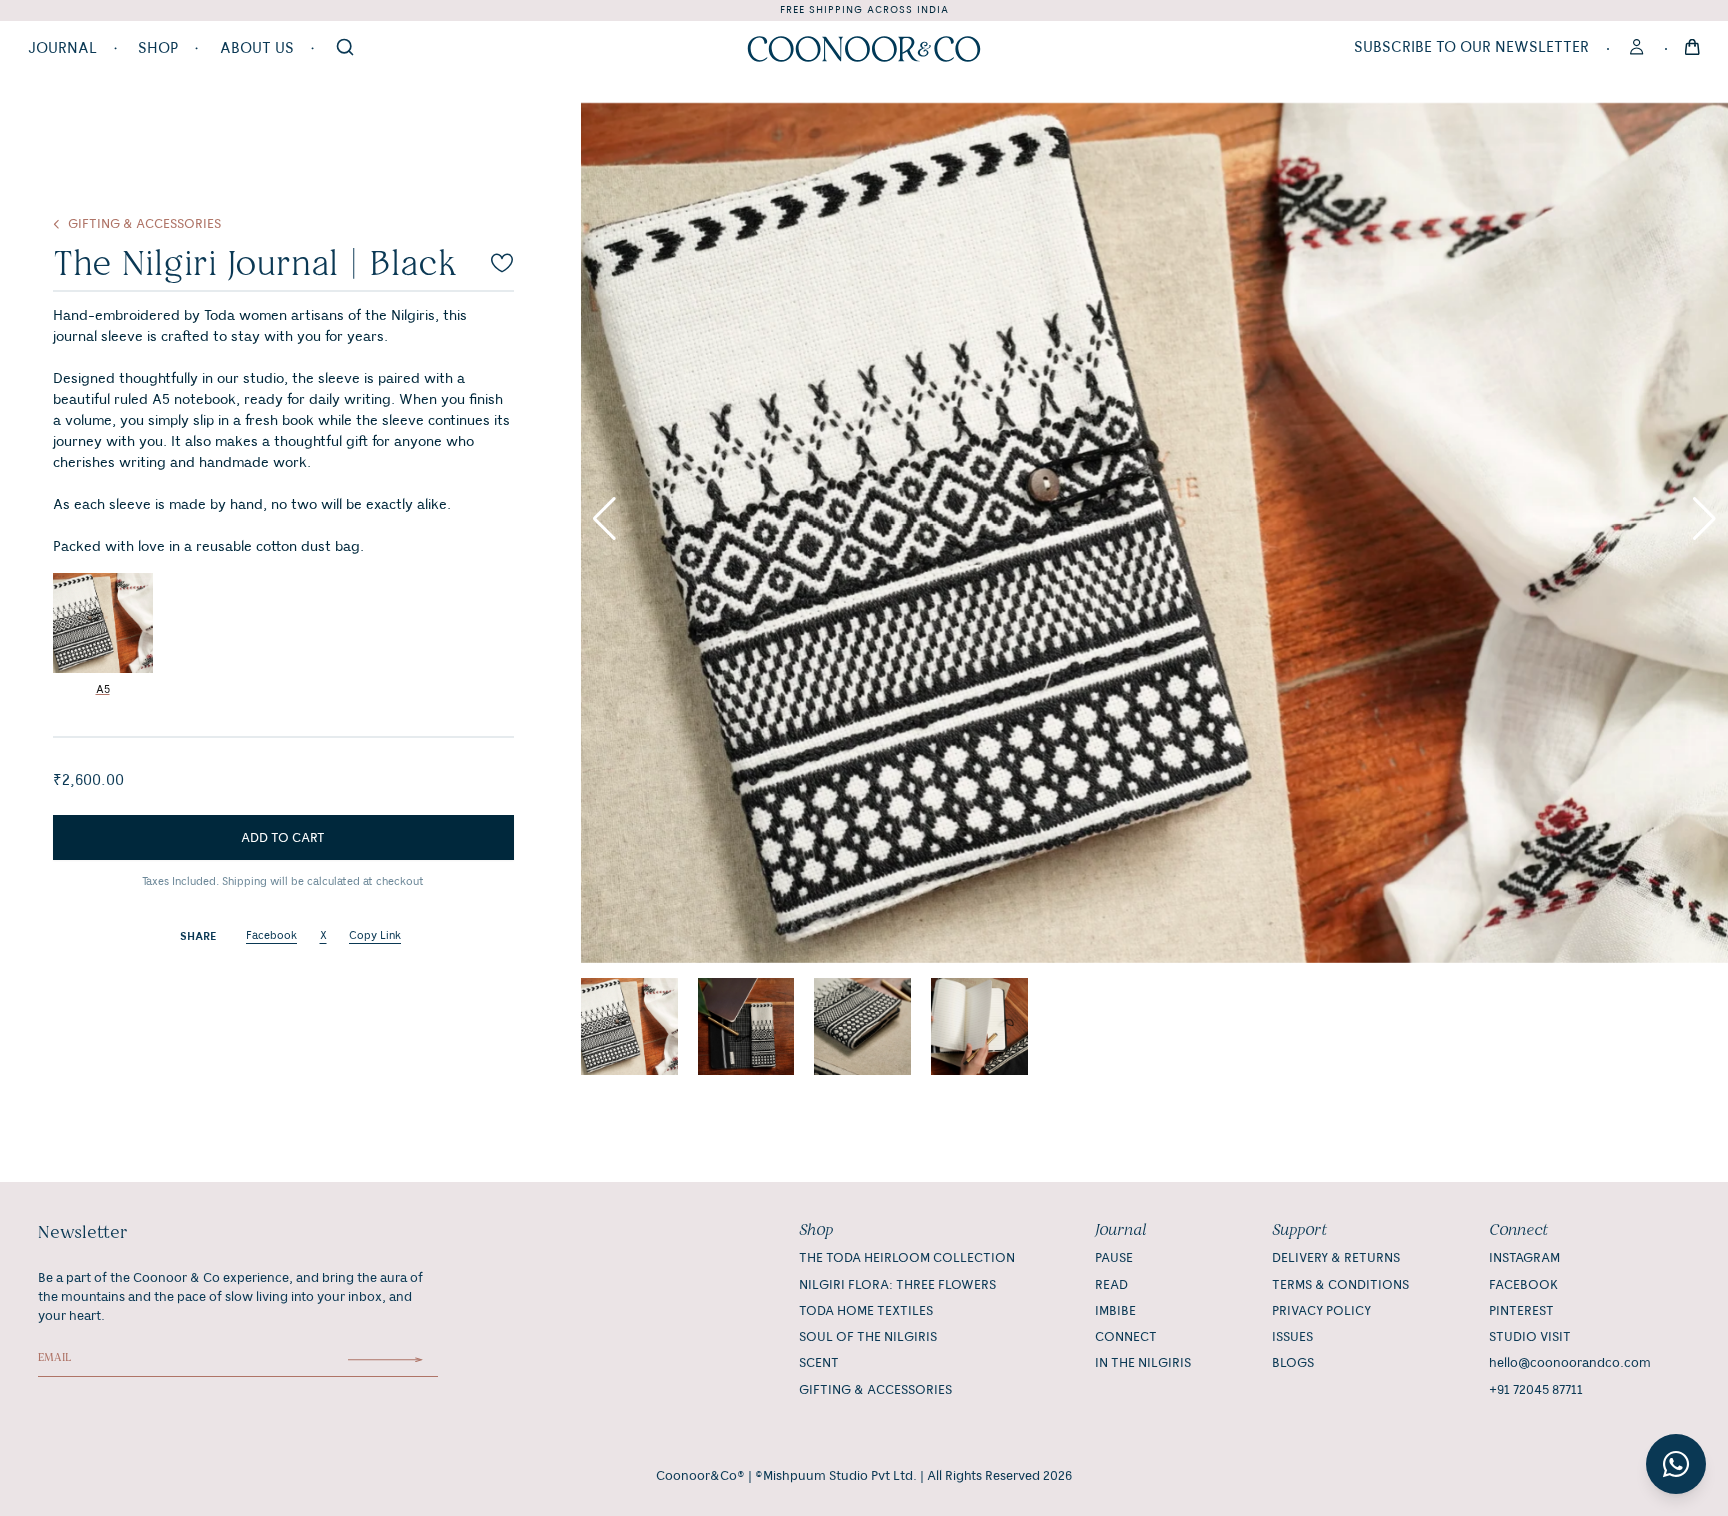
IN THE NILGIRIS (1143, 1363)
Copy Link (375, 936)
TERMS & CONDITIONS (1340, 1285)
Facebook (271, 936)
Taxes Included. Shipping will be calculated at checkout (283, 882)
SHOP (158, 49)
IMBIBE (1115, 1311)
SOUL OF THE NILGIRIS (868, 1337)
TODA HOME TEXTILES (866, 1311)
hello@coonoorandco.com (1570, 1363)
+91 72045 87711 (1536, 1390)
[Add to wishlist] (502, 263)
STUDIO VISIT (1530, 1337)
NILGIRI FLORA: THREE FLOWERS (897, 1285)
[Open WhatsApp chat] (1676, 1464)
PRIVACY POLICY (1321, 1311)
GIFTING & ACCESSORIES (875, 1390)
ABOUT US (257, 49)
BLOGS (1293, 1363)
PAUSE (1114, 1258)
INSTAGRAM (1524, 1258)
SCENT (819, 1363)
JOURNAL (62, 49)
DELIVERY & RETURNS (1336, 1258)
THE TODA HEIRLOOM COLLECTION (907, 1258)
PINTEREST (1521, 1311)
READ (1111, 1285)
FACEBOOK (1523, 1285)
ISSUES (1292, 1337)
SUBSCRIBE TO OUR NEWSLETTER (1471, 48)
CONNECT (1126, 1337)
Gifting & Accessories (144, 224)
